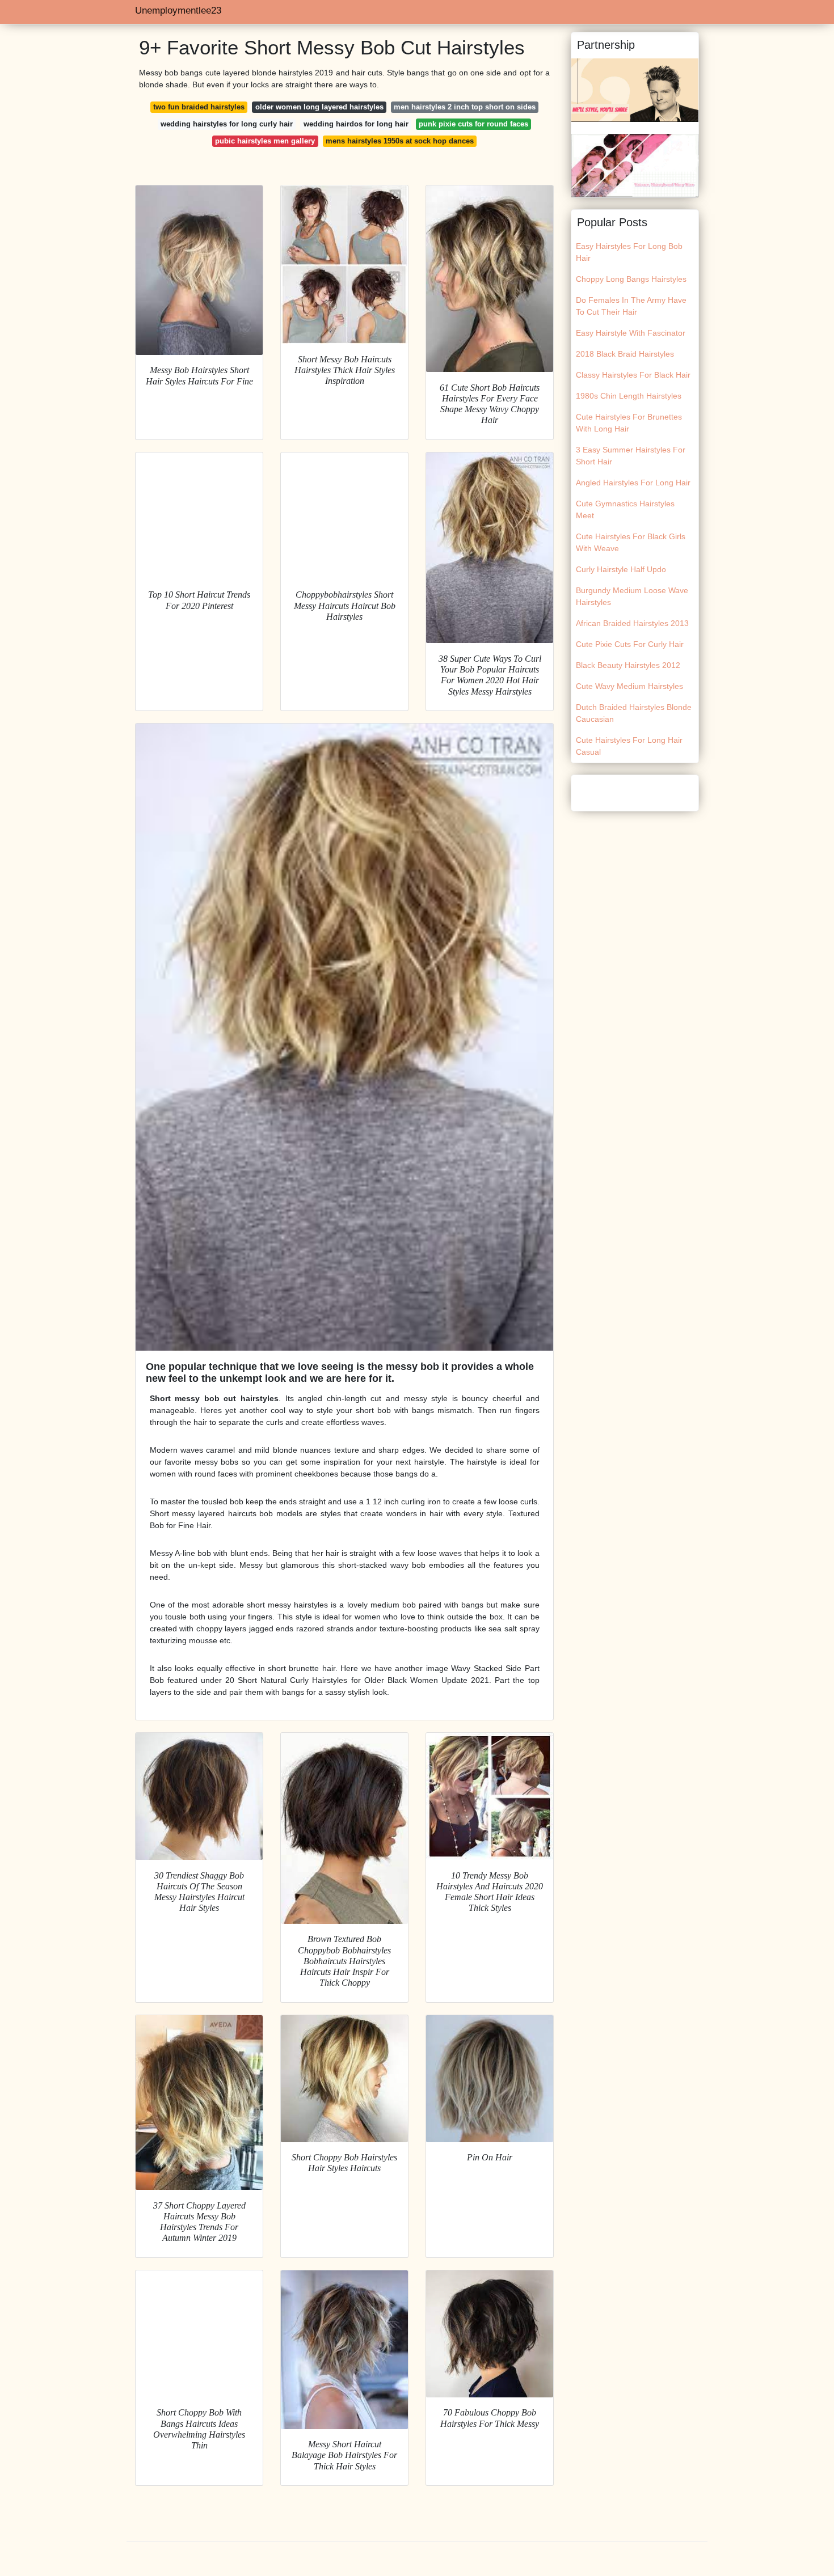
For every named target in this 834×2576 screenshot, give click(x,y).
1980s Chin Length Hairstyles (629, 396)
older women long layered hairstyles (319, 107)
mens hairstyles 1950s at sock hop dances (400, 141)
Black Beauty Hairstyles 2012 (628, 665)
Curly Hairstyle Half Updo (621, 569)
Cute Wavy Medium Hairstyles (629, 686)
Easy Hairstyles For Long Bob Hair (629, 252)
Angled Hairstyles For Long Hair (633, 483)
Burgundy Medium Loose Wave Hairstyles (632, 596)
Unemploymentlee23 (178, 10)
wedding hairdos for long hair (356, 124)
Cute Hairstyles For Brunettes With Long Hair (629, 423)
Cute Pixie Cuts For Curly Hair (630, 644)
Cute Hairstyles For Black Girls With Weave (631, 542)
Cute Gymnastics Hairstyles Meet (625, 509)
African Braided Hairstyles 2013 (632, 623)
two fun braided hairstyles (199, 107)
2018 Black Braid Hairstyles (625, 354)
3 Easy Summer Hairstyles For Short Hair (631, 456)
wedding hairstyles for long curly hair (227, 124)
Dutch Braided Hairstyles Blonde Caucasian (634, 713)
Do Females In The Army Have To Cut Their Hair (631, 306)
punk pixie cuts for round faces (473, 124)
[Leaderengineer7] (635, 165)
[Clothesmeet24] (635, 90)
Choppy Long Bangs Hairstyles (631, 279)
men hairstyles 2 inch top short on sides (465, 107)
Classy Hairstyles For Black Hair (633, 375)
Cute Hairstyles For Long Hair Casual (629, 746)
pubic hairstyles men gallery (265, 141)
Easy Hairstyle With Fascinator (631, 333)
